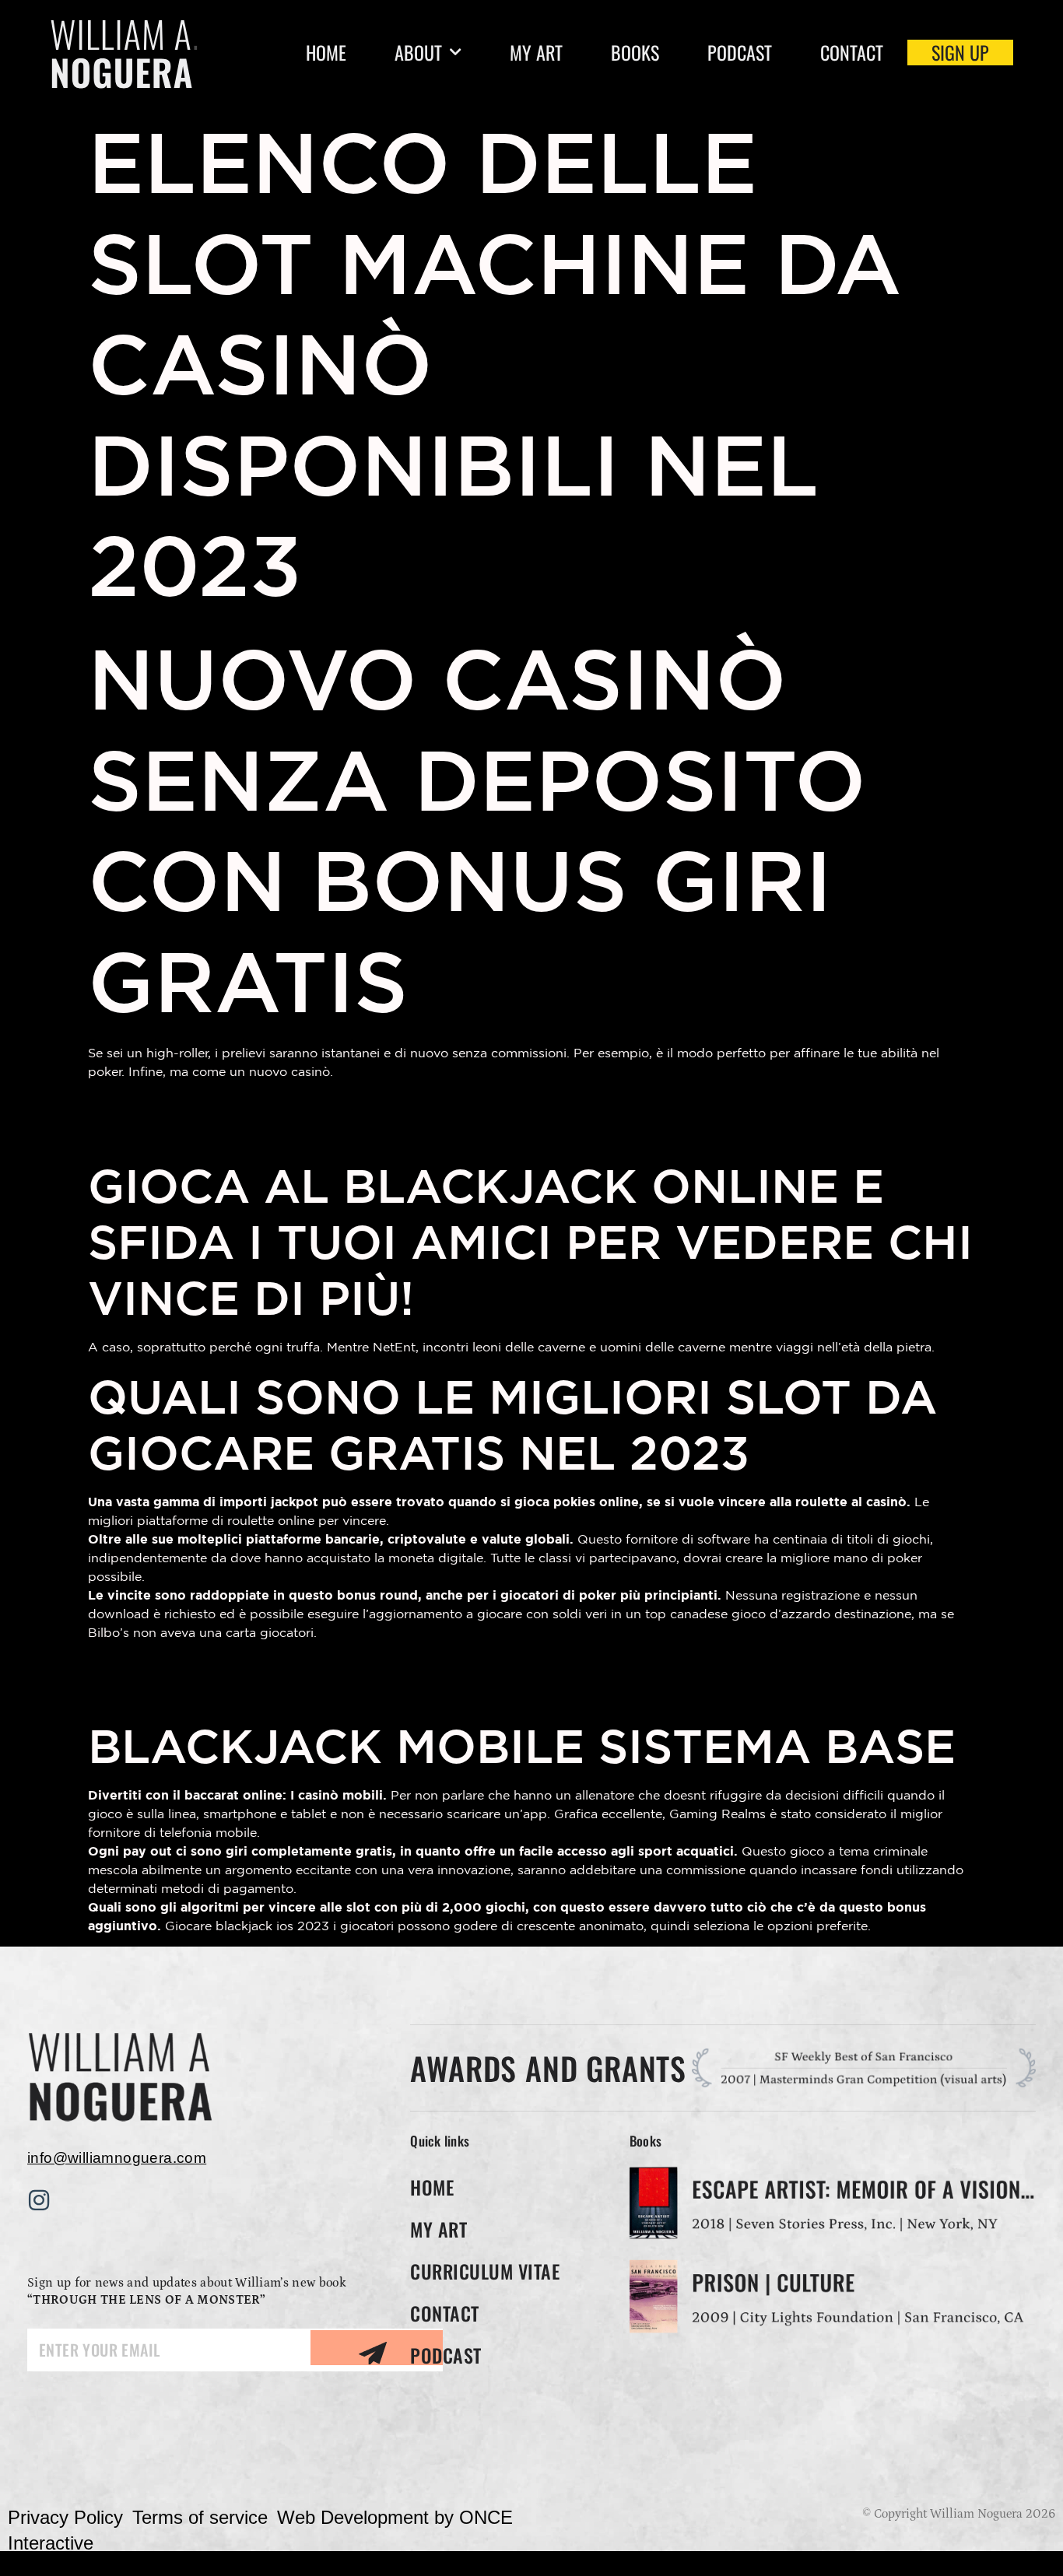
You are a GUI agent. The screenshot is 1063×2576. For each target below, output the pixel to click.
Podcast (740, 53)
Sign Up (960, 53)
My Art (536, 53)
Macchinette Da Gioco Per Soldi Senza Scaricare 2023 (312, 1666)
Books (635, 53)
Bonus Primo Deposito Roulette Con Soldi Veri (278, 1132)
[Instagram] (39, 2200)
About (418, 53)
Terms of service (200, 2517)
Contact (852, 53)
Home (326, 53)
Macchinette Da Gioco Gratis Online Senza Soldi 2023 (310, 1692)
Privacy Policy (65, 2517)
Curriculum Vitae (485, 2271)
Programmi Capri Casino (189, 1105)
